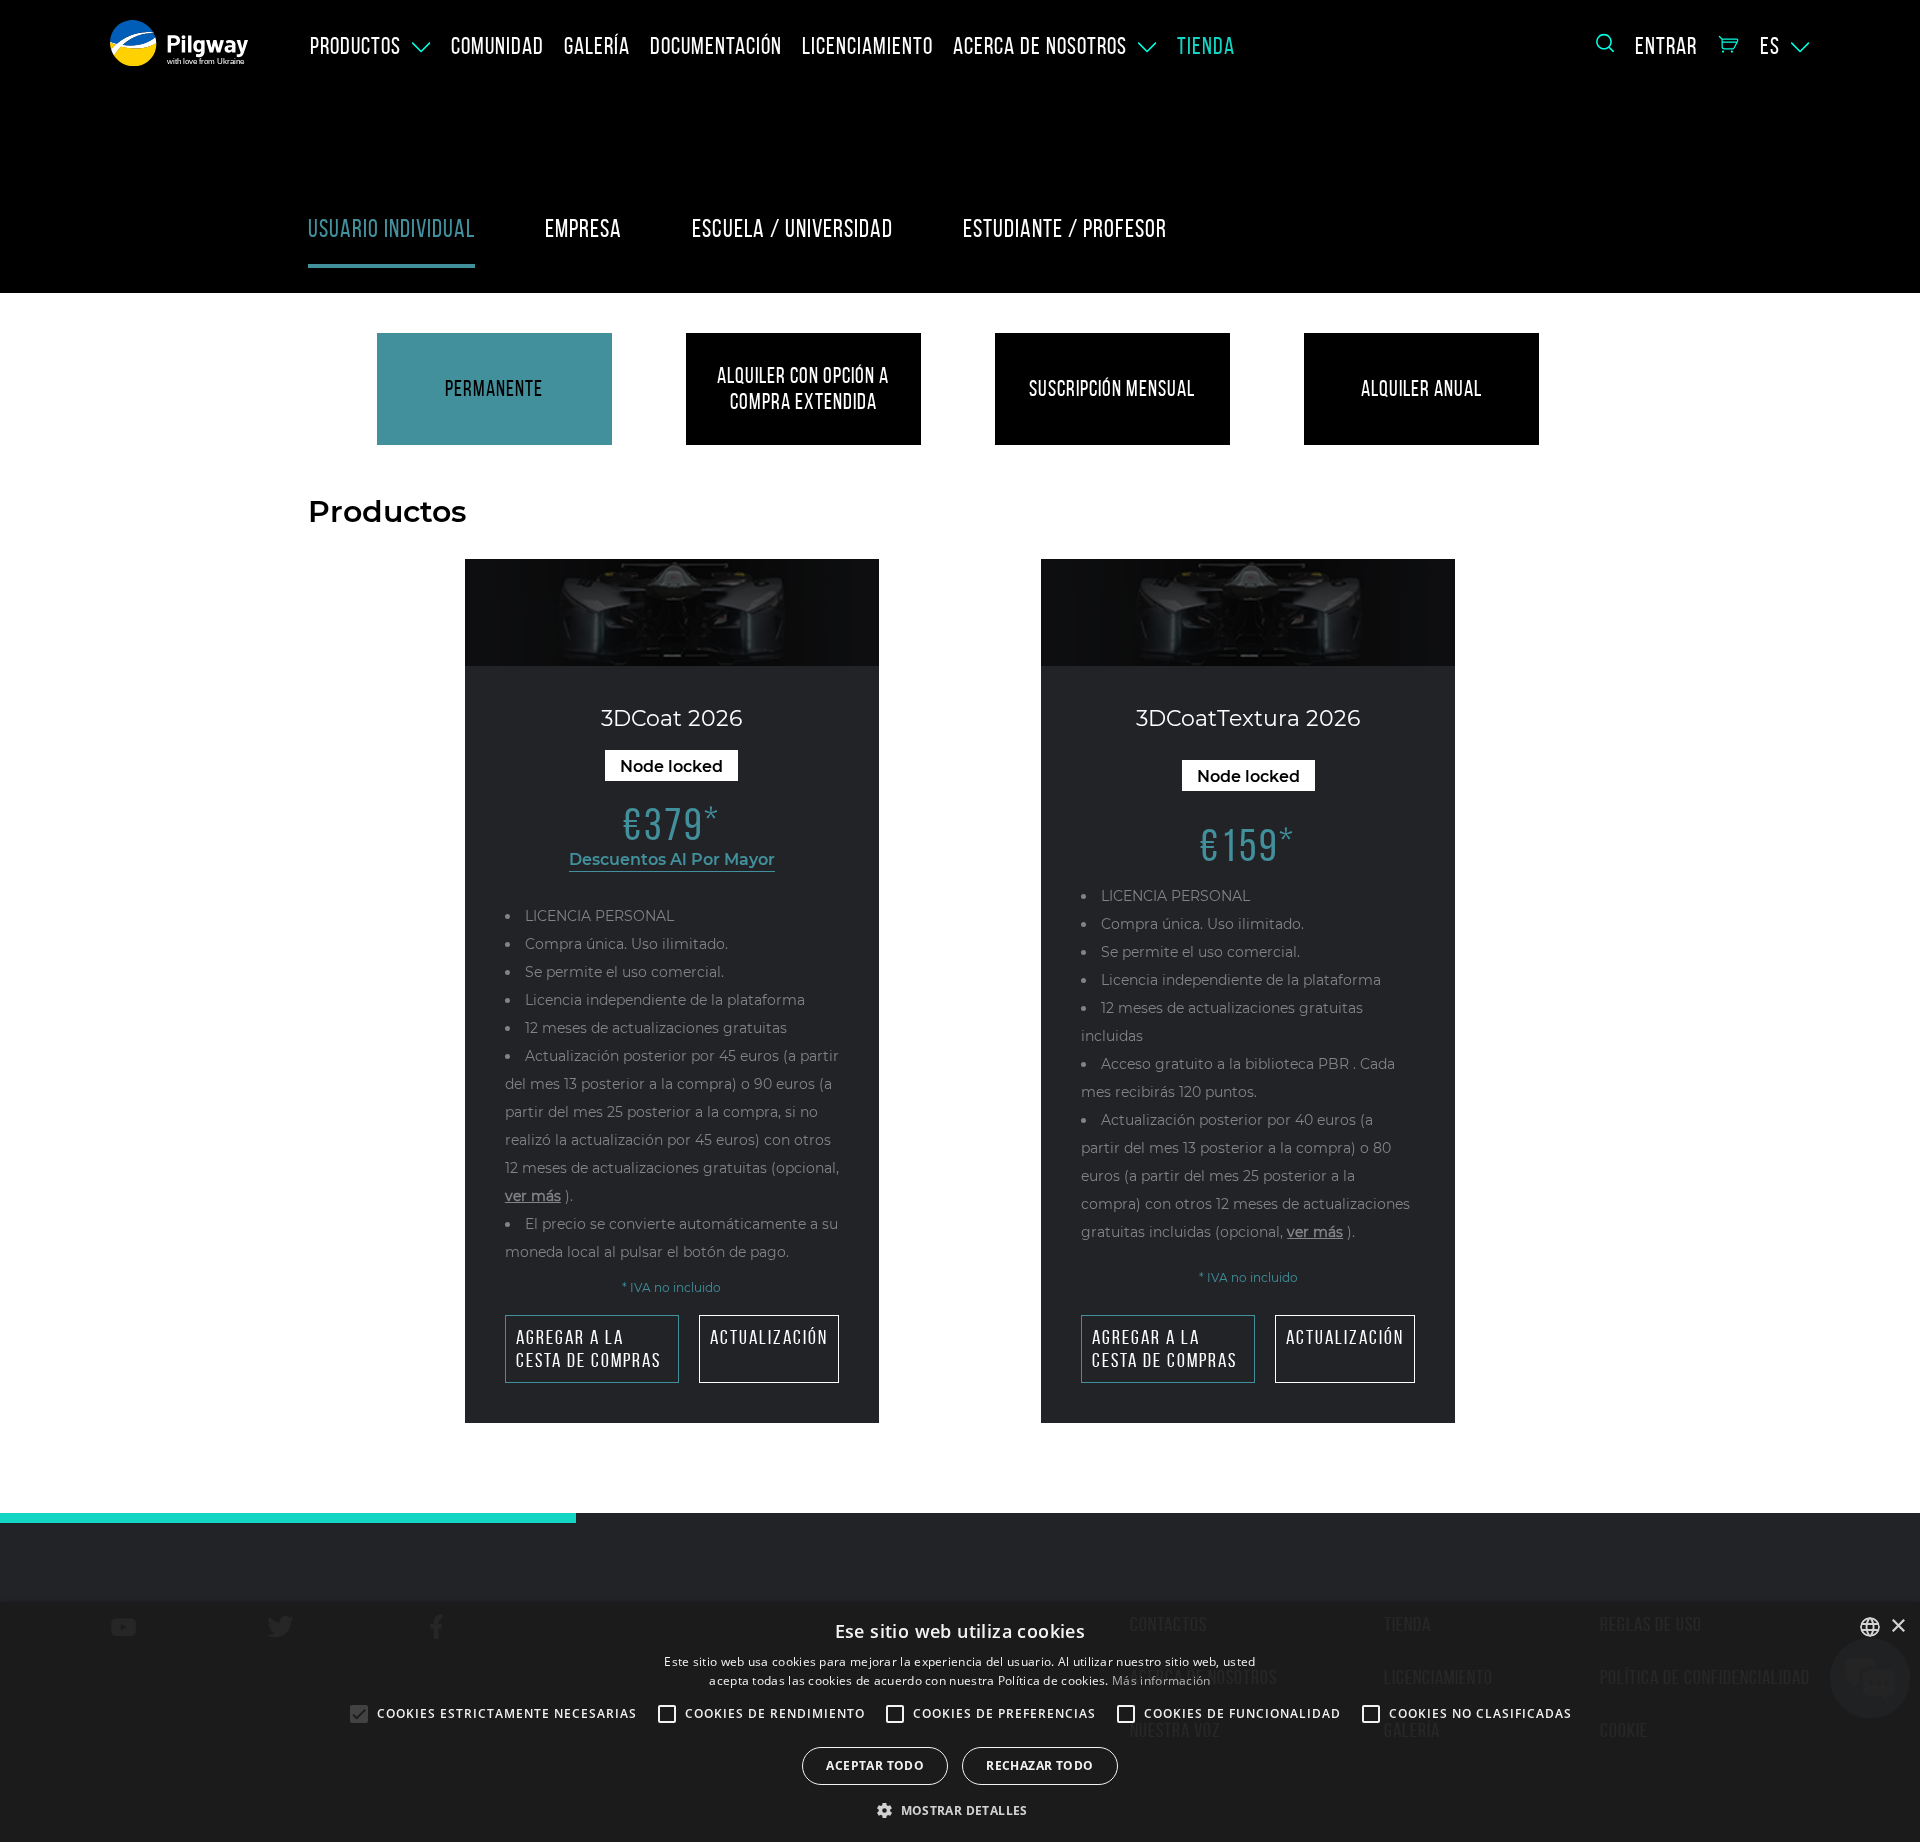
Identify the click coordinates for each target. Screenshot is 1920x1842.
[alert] (960, 1722)
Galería (597, 46)
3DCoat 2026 (671, 718)
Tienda (1206, 46)
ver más (533, 1196)
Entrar (1666, 46)
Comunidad (497, 46)
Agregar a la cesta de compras (588, 1348)
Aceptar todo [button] (875, 1765)
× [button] (1897, 1626)
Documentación (716, 46)
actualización (769, 1337)
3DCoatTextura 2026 (1248, 718)
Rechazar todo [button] (1039, 1765)
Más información (1161, 1680)
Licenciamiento (867, 46)
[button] (960, 1809)
